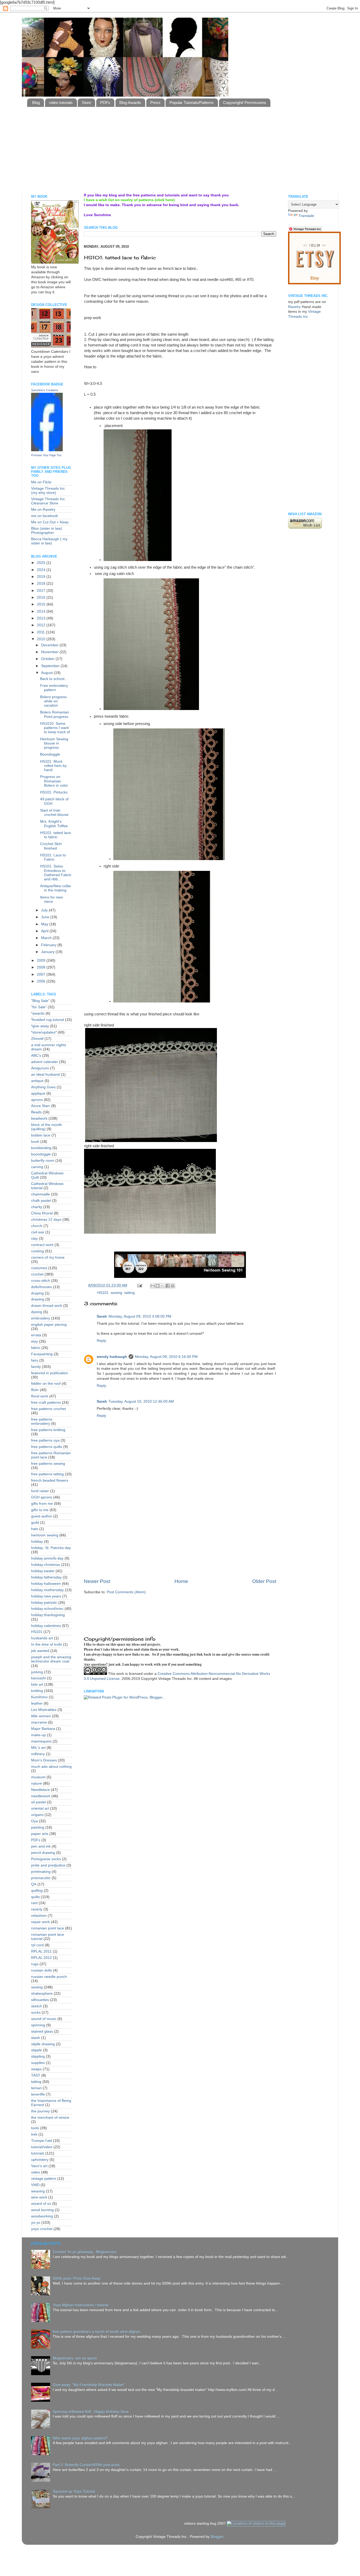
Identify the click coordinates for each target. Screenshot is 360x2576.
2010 (42, 639)
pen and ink (41, 1846)
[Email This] (153, 1286)
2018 (42, 584)
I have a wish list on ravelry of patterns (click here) (129, 200)
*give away (40, 1026)
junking (37, 1672)
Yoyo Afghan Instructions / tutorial (81, 2305)
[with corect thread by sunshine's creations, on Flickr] (151, 1141)
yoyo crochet (42, 2229)
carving (37, 1167)
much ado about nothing (51, 1767)
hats (35, 1529)
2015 (42, 604)
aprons (37, 1100)
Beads (36, 1112)
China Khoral (42, 1213)
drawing (38, 1299)
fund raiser (40, 1491)
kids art (37, 1684)
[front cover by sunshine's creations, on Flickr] (55, 262)
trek (34, 2134)
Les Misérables (44, 1710)
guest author (42, 1516)
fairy (35, 1360)
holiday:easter (43, 1571)
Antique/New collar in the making (56, 888)
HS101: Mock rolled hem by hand (53, 766)
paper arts (40, 1834)
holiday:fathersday (46, 1577)
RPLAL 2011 (41, 1951)
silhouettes (40, 2000)
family (36, 1367)
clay (34, 1239)
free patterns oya (45, 1440)
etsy (35, 1341)
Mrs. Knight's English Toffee (54, 824)
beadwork (39, 1118)
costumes (39, 1268)
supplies (38, 2063)
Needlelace (40, 1790)
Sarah (102, 1316)
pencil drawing (43, 1853)
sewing (116, 1293)
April (45, 931)
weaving (38, 2191)
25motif (37, 1039)
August (47, 673)
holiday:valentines (46, 1626)
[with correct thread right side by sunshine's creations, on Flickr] (150, 1232)
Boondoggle (50, 754)
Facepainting (42, 1354)
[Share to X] (163, 1286)
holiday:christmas (46, 1565)
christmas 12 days (46, 1220)
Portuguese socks (46, 1859)
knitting (37, 1691)
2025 (42, 563)
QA (34, 1884)
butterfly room (43, 1161)
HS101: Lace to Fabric (53, 857)
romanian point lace (48, 1928)
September (51, 666)
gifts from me (42, 1504)
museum (38, 1777)
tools (35, 2128)
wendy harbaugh (112, 1357)
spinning (38, 2025)
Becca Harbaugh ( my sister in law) (49, 541)
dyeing (37, 1312)
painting (38, 1827)
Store (86, 103)
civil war (38, 1232)
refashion (39, 1916)
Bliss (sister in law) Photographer (47, 531)
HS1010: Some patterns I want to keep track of (55, 728)
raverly (37, 1909)
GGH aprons (42, 1497)
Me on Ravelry (43, 510)
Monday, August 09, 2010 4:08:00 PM (140, 1316)
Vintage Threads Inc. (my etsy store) (48, 491)
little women (41, 1716)
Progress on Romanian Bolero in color (54, 781)
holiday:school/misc (47, 1609)
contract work (42, 1245)
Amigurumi (40, 1068)
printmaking (41, 1872)
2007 (42, 974)
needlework (41, 1796)
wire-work (39, 2197)
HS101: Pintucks (54, 792)
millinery (38, 1754)
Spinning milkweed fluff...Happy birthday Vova (91, 2412)
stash (36, 2038)
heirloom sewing (45, 1535)
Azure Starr (41, 1106)
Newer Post (97, 1581)
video (36, 2172)
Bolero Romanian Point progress (55, 714)
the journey (40, 2111)
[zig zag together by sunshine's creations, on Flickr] (151, 709)
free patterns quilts (47, 1447)
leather (37, 1703)
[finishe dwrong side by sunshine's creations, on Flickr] (169, 859)
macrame (39, 1722)
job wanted (40, 1651)
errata (36, 1335)
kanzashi (38, 1678)
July (45, 910)
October (48, 659)
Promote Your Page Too (46, 455)
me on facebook (45, 516)
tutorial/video (42, 2147)
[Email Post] (139, 1285)
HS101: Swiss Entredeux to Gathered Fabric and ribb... (56, 873)
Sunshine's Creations (45, 390)
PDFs (105, 103)
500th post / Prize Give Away (77, 2278)
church (37, 1226)
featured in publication (50, 1373)
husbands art (42, 1638)
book (35, 1142)
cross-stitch (41, 1281)
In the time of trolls (47, 1644)
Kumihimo (39, 1697)
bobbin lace (41, 1135)
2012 (42, 625)
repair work (40, 1922)
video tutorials (61, 103)
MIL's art (38, 1748)
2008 (42, 967)
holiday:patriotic (44, 1603)
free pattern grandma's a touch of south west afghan (96, 2332)
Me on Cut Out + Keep (50, 522)
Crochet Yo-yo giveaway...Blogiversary (85, 2252)
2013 (42, 618)
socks (36, 2012)
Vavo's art (39, 2166)
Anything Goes (43, 1087)
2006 (42, 981)
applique (38, 1093)
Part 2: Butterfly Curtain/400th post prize (86, 2465)
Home (181, 1581)
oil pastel (38, 1802)
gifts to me (40, 1510)
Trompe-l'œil (42, 2141)
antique (37, 1081)
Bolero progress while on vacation (53, 701)
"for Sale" (39, 1007)
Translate (306, 216)
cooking (38, 1251)
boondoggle (41, 1154)
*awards (38, 1013)
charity (37, 1207)
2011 (41, 632)
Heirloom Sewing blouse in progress (54, 743)
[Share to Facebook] (168, 1286)
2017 (42, 591)
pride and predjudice (48, 1865)
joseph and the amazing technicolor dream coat (51, 1659)
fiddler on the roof (46, 1384)
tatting (130, 1293)
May (45, 924)
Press (155, 103)
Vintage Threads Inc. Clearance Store (48, 501)
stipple (37, 2050)
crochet (37, 1274)
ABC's (36, 1056)
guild (35, 1523)
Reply (101, 1341)
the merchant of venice (50, 2118)
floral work (40, 1396)
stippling (38, 2056)
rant (34, 1903)
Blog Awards (130, 103)
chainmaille (40, 1194)
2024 (42, 570)
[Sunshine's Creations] (47, 450)
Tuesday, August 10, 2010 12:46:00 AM (141, 1401)
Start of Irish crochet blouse (54, 813)
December (50, 645)
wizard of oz (41, 2204)
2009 (42, 961)
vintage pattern (44, 2179)
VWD (35, 2185)
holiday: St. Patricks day (51, 1548)
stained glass (42, 2031)
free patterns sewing (48, 1464)
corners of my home (48, 1257)
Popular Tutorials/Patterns (192, 103)
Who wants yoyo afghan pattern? (80, 2438)
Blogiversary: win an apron (75, 2358)
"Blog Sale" (40, 1001)
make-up (38, 1735)
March (47, 938)
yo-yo (36, 2223)
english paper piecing (49, 1325)
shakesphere (42, 1994)
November (50, 652)
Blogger (217, 2537)
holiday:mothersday (47, 1590)
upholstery (40, 2160)
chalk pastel (41, 1201)
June (46, 917)
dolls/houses (42, 1287)
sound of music (44, 2019)
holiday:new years (46, 1596)
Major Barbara (43, 1729)
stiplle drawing (43, 2044)
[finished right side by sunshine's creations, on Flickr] (162, 1001)
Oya (35, 1821)
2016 (42, 597)
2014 (42, 611)
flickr (35, 1390)
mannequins (41, 1741)
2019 (42, 577)
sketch (37, 2006)
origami (37, 1815)
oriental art (40, 1808)
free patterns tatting (47, 1474)
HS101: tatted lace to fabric (55, 835)
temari (36, 2088)
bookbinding (41, 1148)
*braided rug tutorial (48, 1020)
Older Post (264, 1581)
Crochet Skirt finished (51, 846)
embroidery (41, 1318)
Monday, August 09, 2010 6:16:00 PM (166, 1357)
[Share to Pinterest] (173, 1286)
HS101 (103, 1293)
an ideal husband (45, 1074)
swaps (36, 2069)
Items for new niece (51, 899)
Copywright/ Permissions (245, 103)
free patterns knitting (48, 1430)
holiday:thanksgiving (48, 1615)
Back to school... (54, 679)
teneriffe (38, 2094)
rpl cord (37, 1945)
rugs (35, 1964)
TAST (36, 2075)
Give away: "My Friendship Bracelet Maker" (89, 2385)
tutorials (38, 2153)
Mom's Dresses (44, 1760)
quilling (37, 1891)
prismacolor (41, 1878)
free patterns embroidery (42, 1421)
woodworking (42, 2216)
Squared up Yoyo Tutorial (74, 2491)
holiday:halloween (46, 1584)
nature (37, 1783)
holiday (37, 1542)
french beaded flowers (50, 1480)
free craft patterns (46, 1403)
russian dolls (42, 1970)
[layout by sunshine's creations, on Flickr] (138, 560)
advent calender (45, 1062)
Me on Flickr (41, 482)
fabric (36, 1348)
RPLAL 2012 (42, 1958)
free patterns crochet (48, 1409)
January (48, 952)
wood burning (42, 2210)
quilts (35, 1897)
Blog (36, 103)
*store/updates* (44, 1032)
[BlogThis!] (158, 1286)
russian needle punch (49, 1977)
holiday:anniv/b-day (47, 1558)
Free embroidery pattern (54, 688)
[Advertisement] (155, 176)
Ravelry (294, 307)
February (49, 945)
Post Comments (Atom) (126, 1592)
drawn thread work (47, 1306)
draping (37, 1293)
